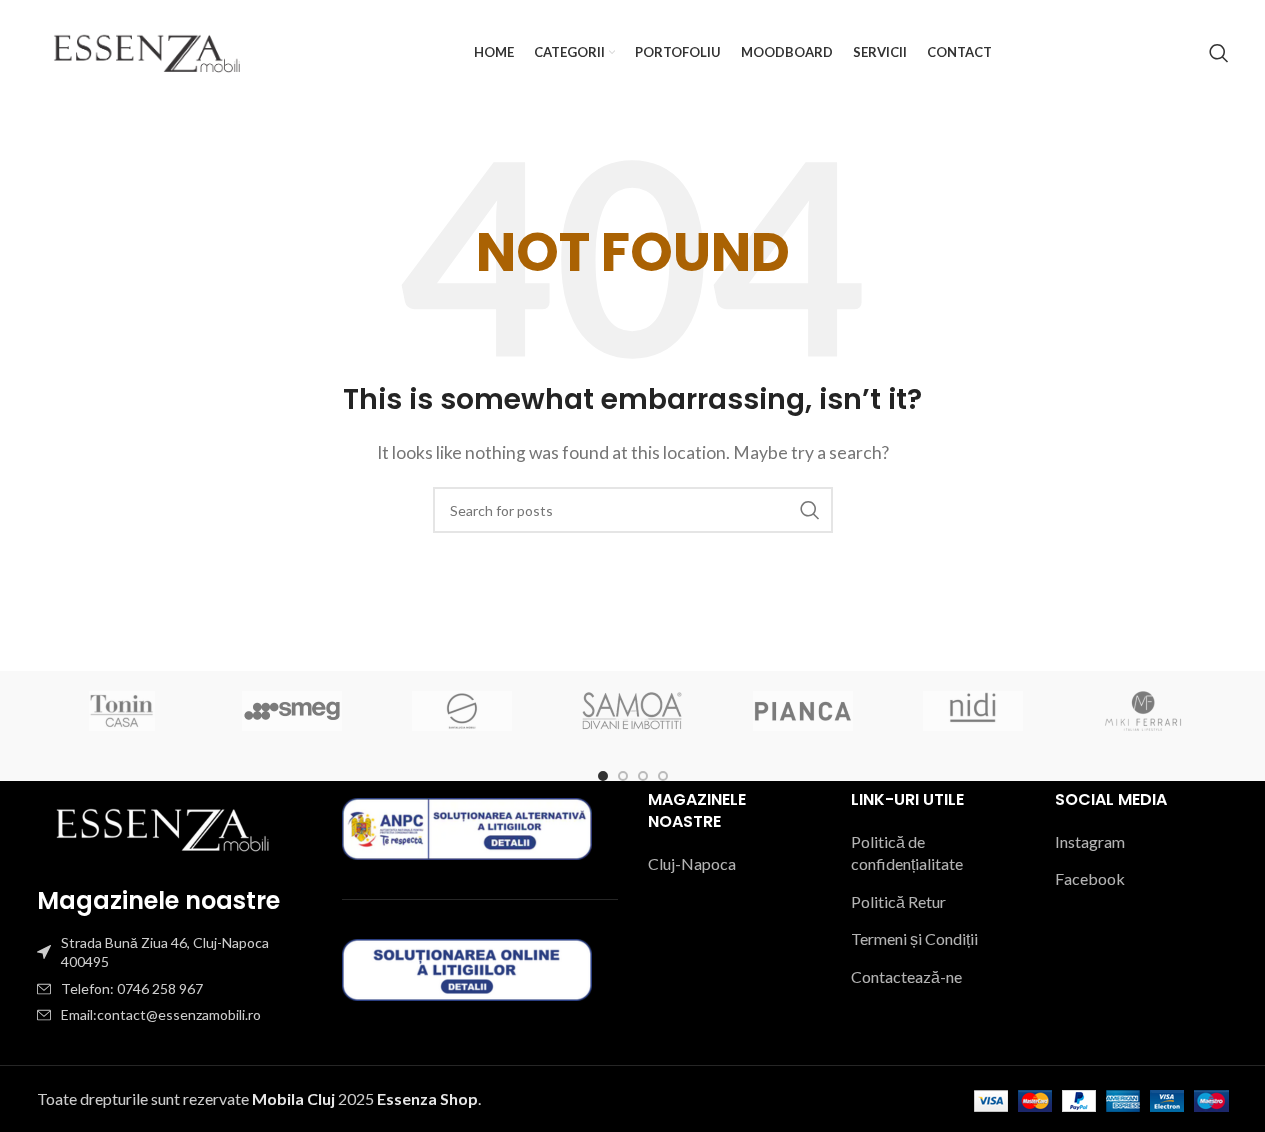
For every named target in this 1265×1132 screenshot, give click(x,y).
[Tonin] (122, 711)
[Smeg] (292, 711)
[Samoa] (632, 711)
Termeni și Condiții (914, 938)
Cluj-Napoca (692, 863)
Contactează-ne (906, 976)
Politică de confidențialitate (907, 852)
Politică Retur (898, 901)
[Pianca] (803, 711)
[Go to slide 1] (603, 776)
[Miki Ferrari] (1143, 711)
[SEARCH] (810, 510)
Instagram (1090, 841)
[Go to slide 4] (663, 776)
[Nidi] (973, 711)
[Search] (1219, 53)
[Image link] (162, 826)
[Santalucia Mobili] (462, 711)
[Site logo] (147, 50)
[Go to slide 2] (623, 776)
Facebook (1090, 878)
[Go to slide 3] (643, 776)
